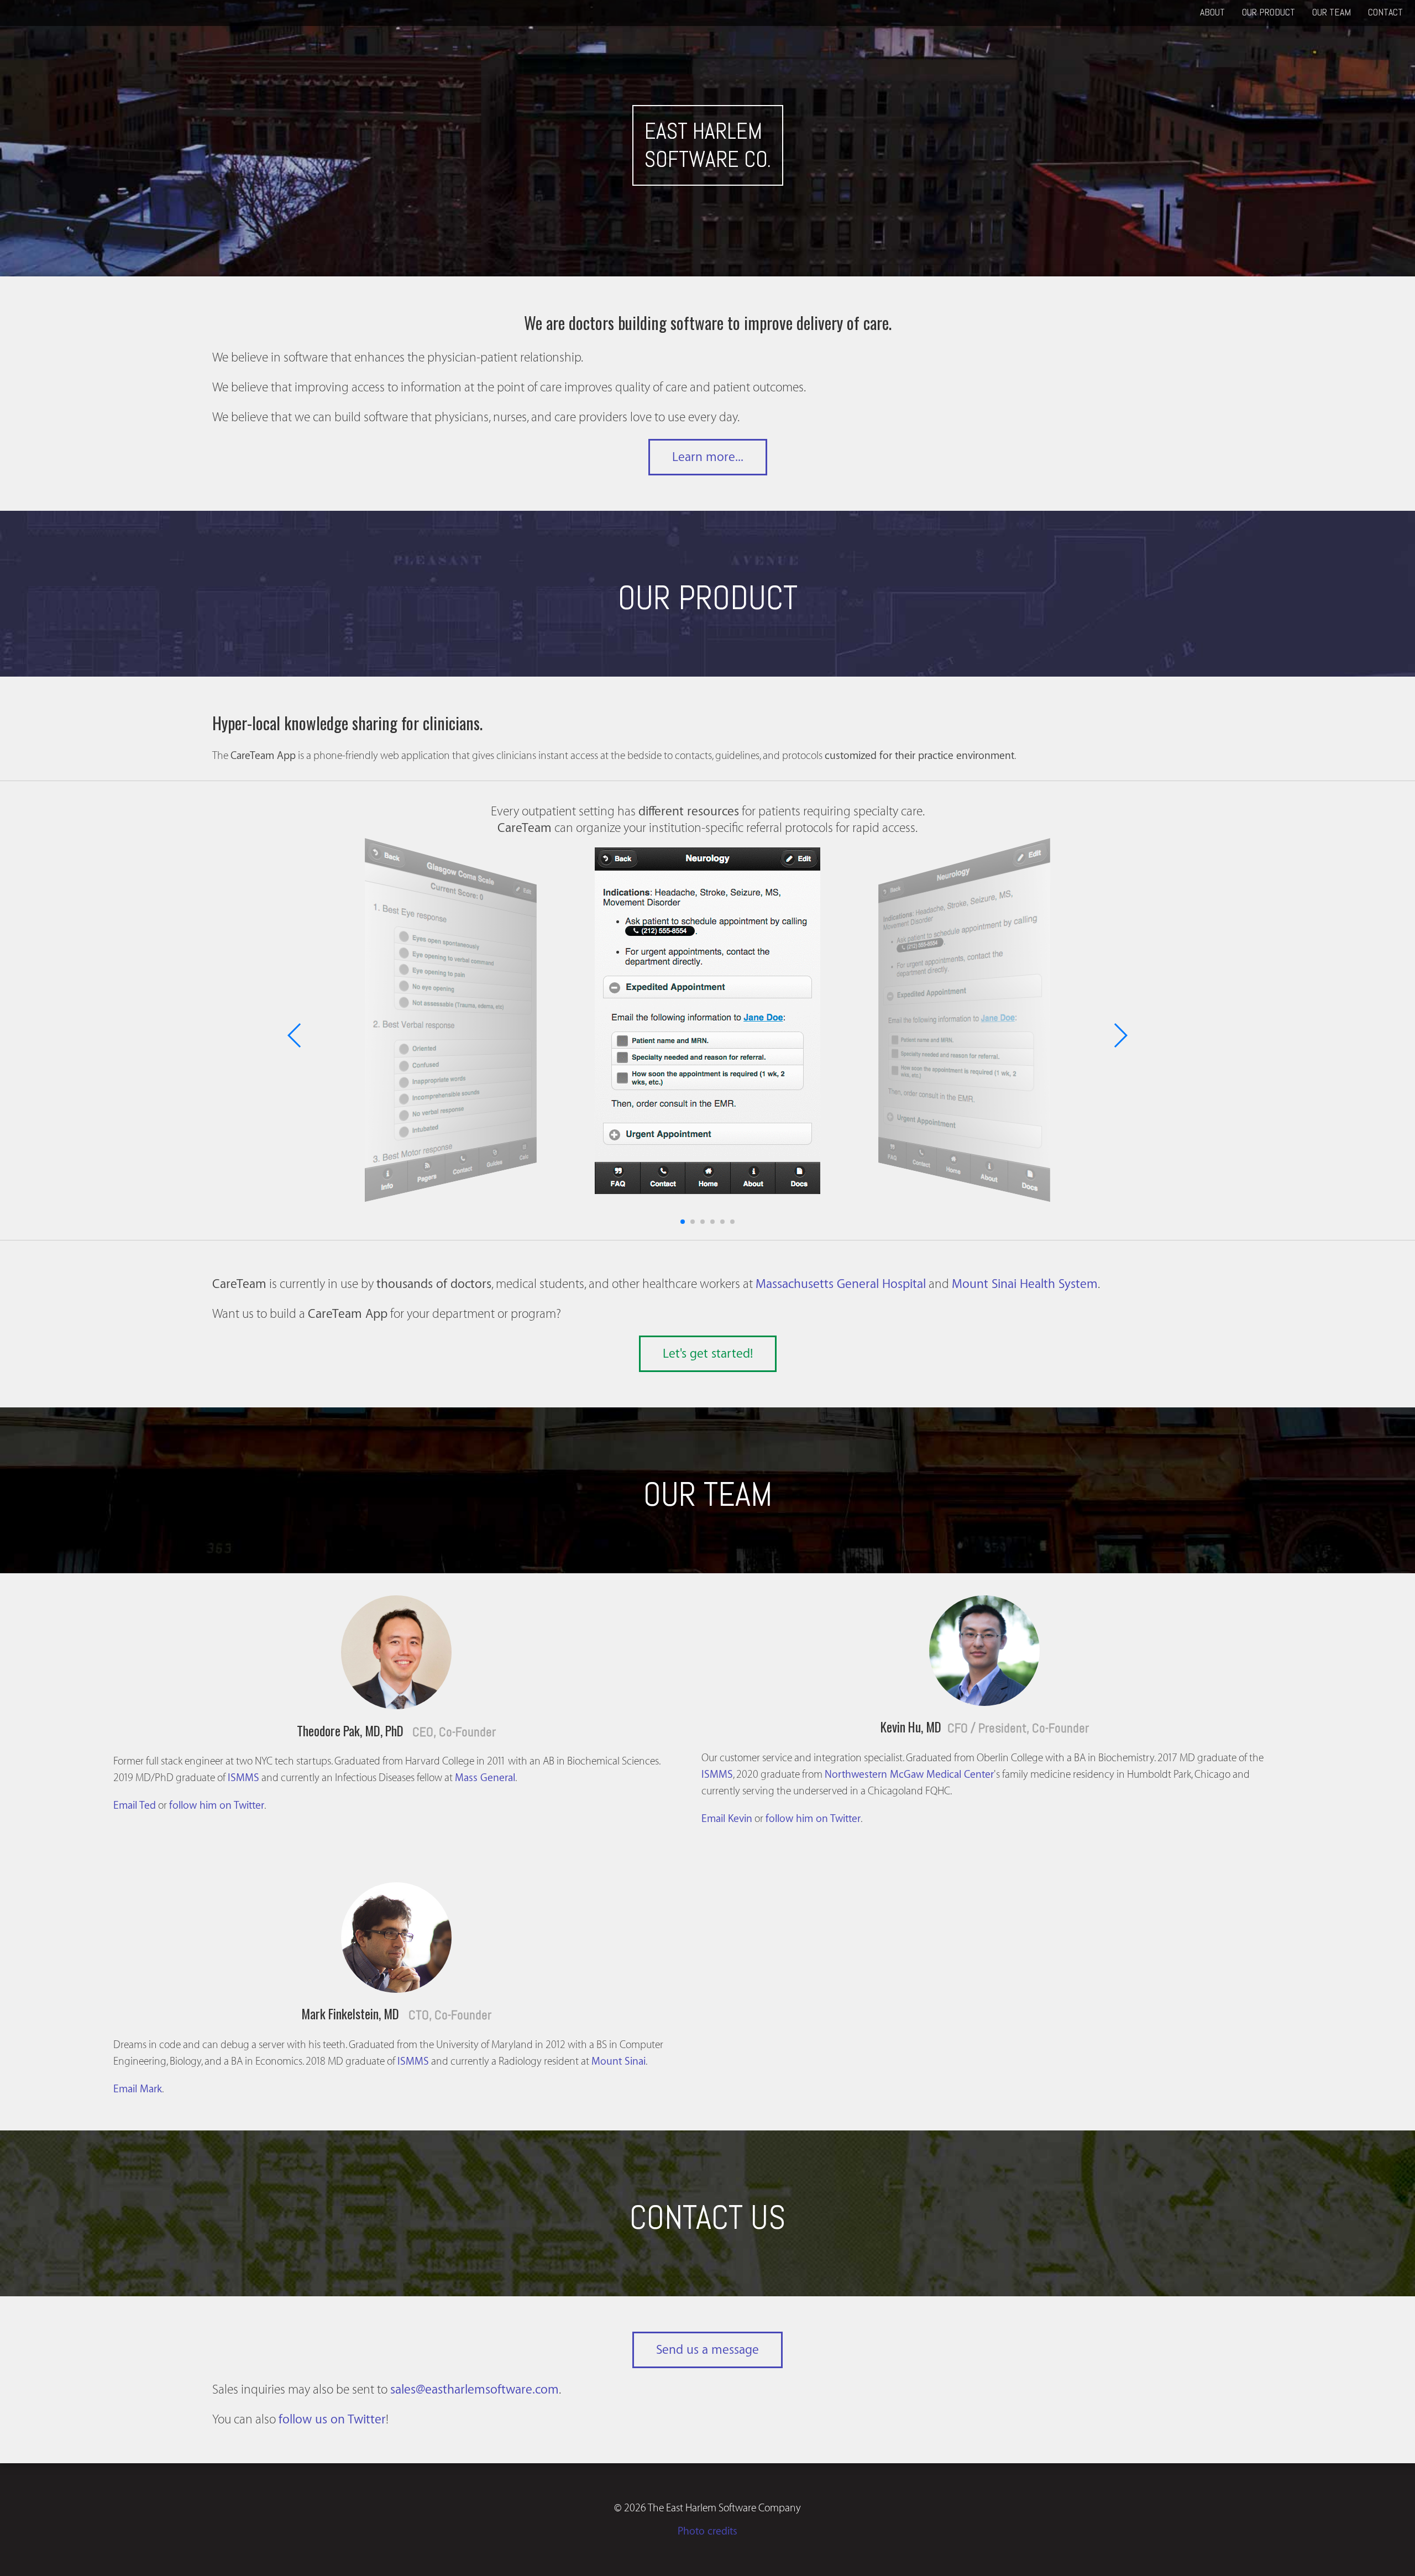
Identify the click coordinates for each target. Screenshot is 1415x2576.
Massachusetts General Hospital (841, 1284)
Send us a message (707, 2350)
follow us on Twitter (332, 2420)
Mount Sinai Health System (1025, 1284)
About (1212, 12)
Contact (1385, 12)
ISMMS (243, 1778)
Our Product (1269, 12)
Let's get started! (708, 1354)
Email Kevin (727, 1819)
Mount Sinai (619, 2061)
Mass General (485, 1778)
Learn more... (708, 457)
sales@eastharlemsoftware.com (475, 2390)
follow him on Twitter (217, 1805)
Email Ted (135, 1805)
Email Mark (138, 2089)
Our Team (1332, 12)
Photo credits (707, 2531)
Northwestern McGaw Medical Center (909, 1774)
